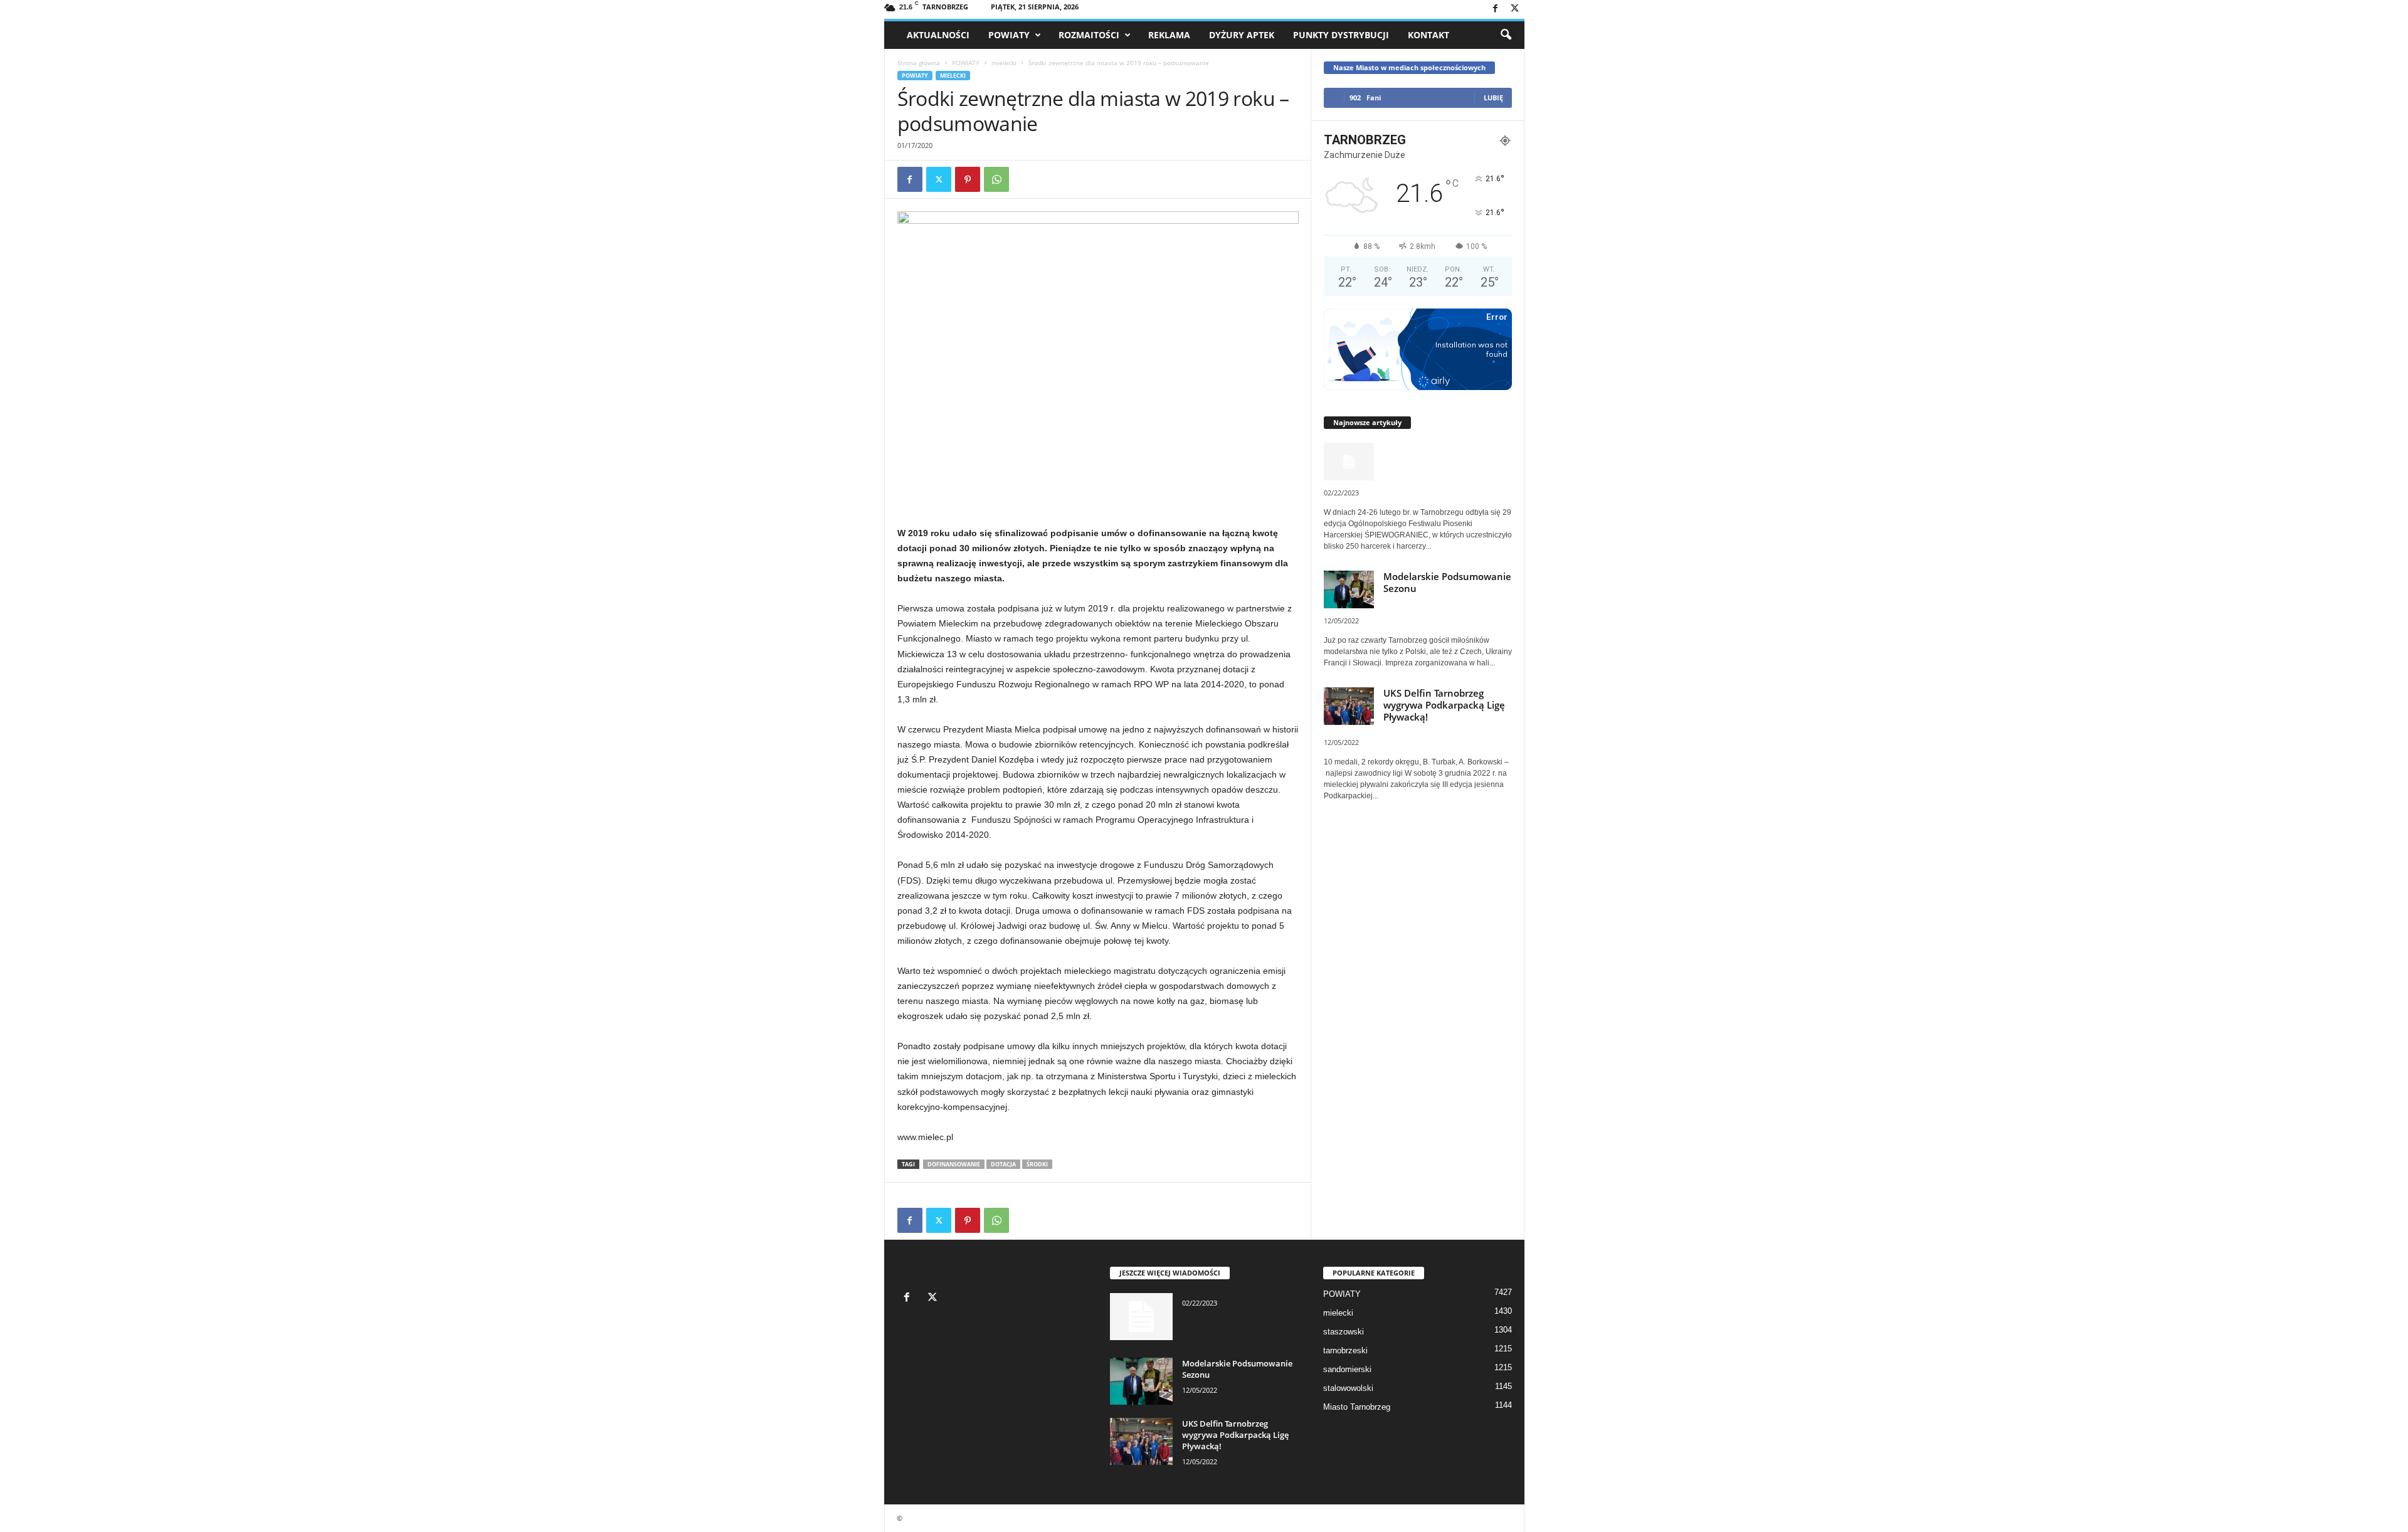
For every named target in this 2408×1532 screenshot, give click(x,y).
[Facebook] (1496, 9)
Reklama (1169, 35)
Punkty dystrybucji (1341, 35)
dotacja (1003, 1164)
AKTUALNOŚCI (938, 35)
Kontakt (1428, 35)
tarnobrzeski (1345, 1350)
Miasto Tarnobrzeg (1357, 1407)
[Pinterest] (968, 179)
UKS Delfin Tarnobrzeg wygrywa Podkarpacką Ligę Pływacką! (1444, 705)
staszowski (1344, 1332)
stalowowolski (1348, 1388)
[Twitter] (1515, 9)
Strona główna (919, 63)
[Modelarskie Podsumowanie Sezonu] (1141, 1381)
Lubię (1493, 98)
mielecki (1004, 63)
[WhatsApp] (996, 179)
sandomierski (1347, 1369)
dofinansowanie (954, 1164)
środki (1037, 1164)
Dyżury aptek (1242, 35)
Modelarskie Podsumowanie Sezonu (1447, 582)
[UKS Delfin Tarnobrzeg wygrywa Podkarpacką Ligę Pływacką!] (1141, 1441)
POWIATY (1009, 35)
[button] (1506, 35)
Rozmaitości (1089, 35)
